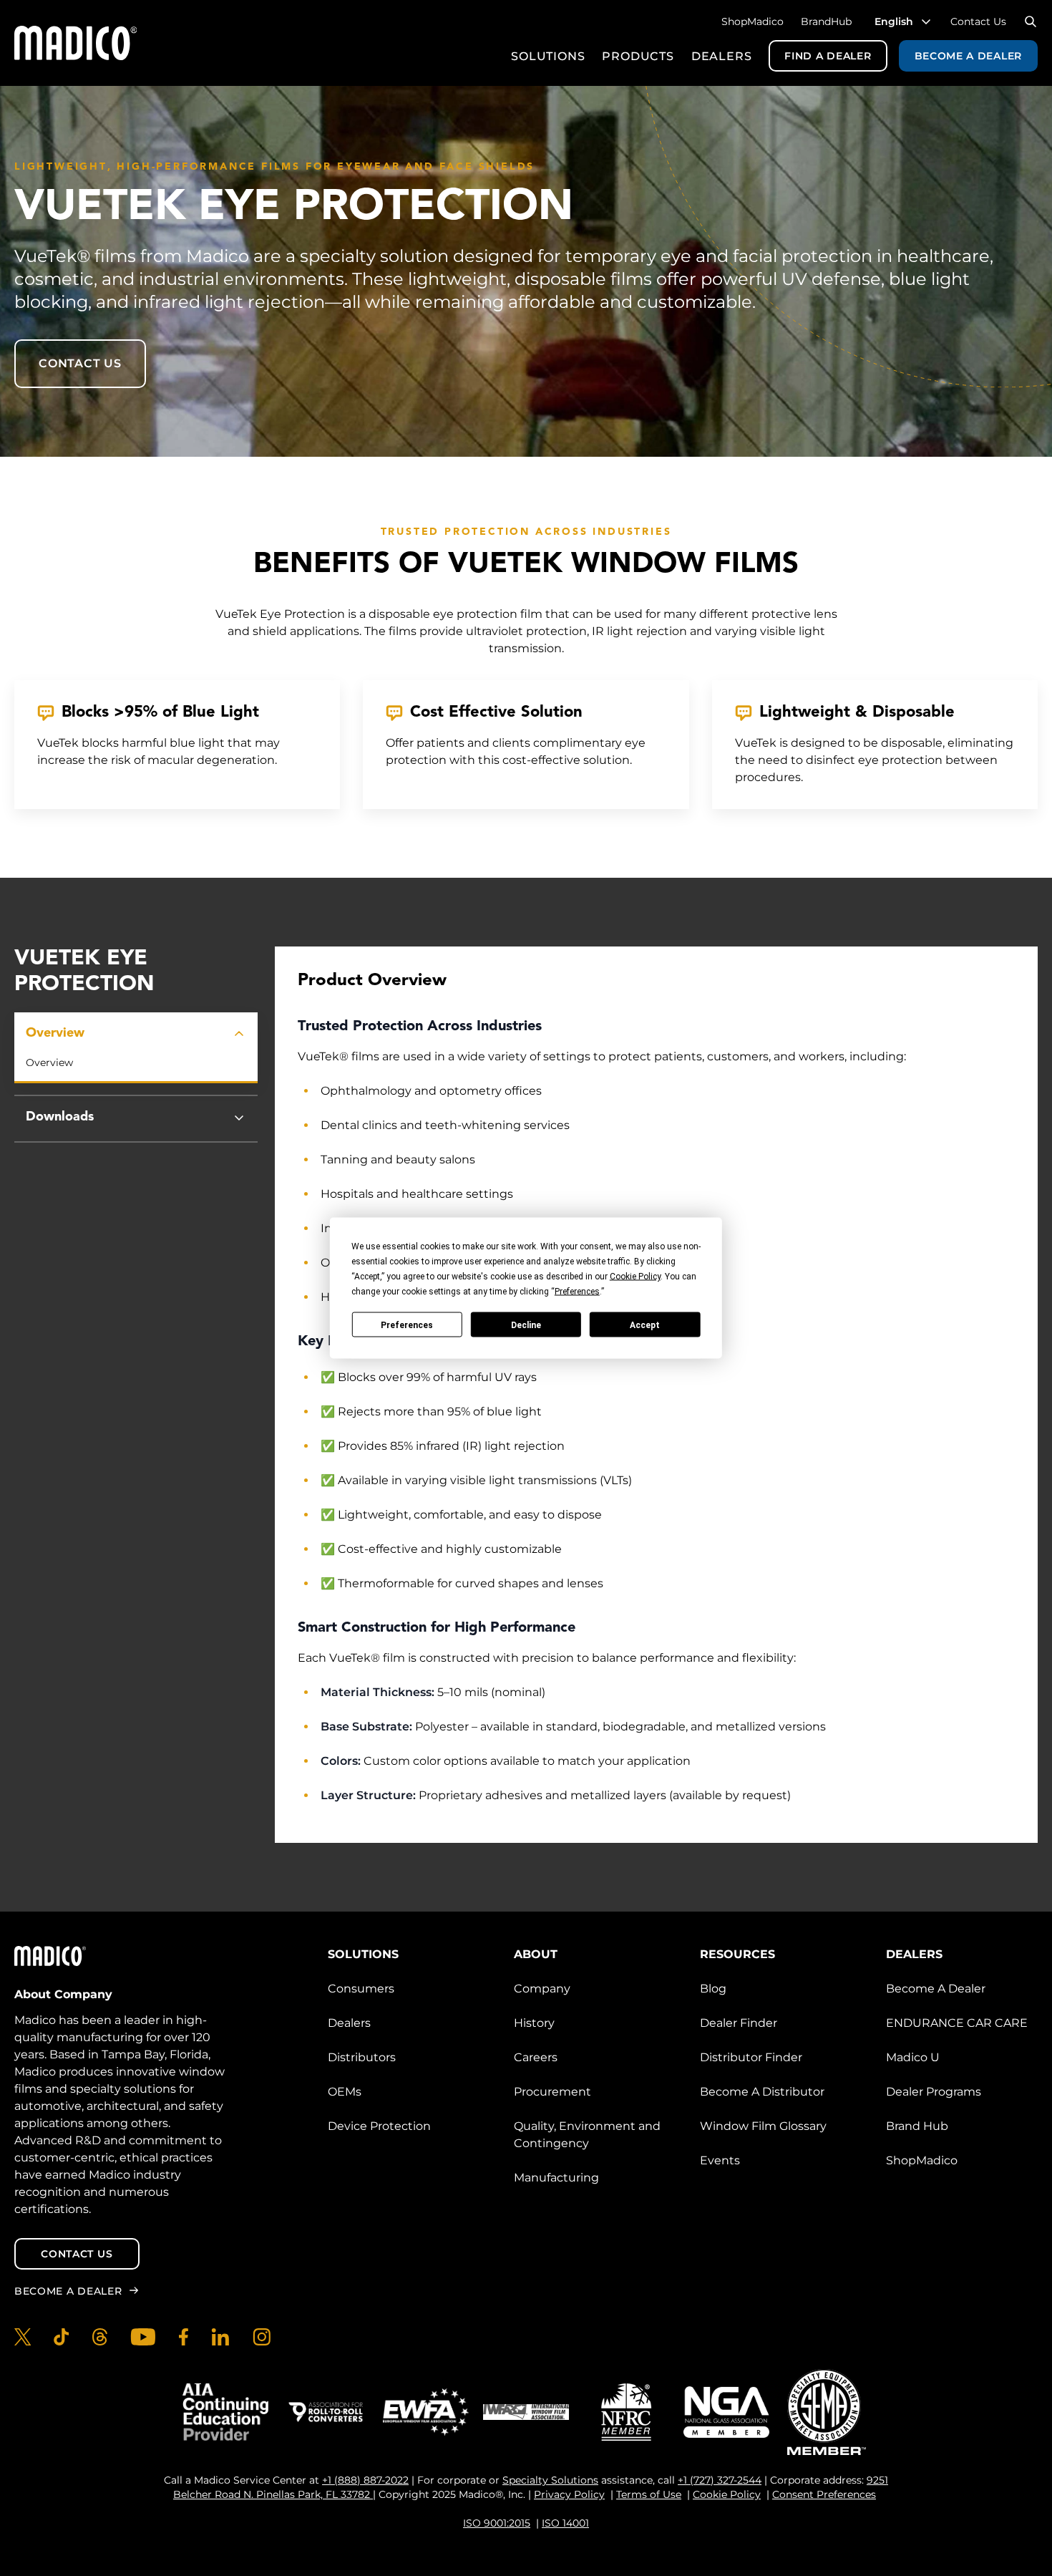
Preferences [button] (577, 1292)
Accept (645, 1325)
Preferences (407, 1325)
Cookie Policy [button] (635, 1277)
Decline (526, 1325)
